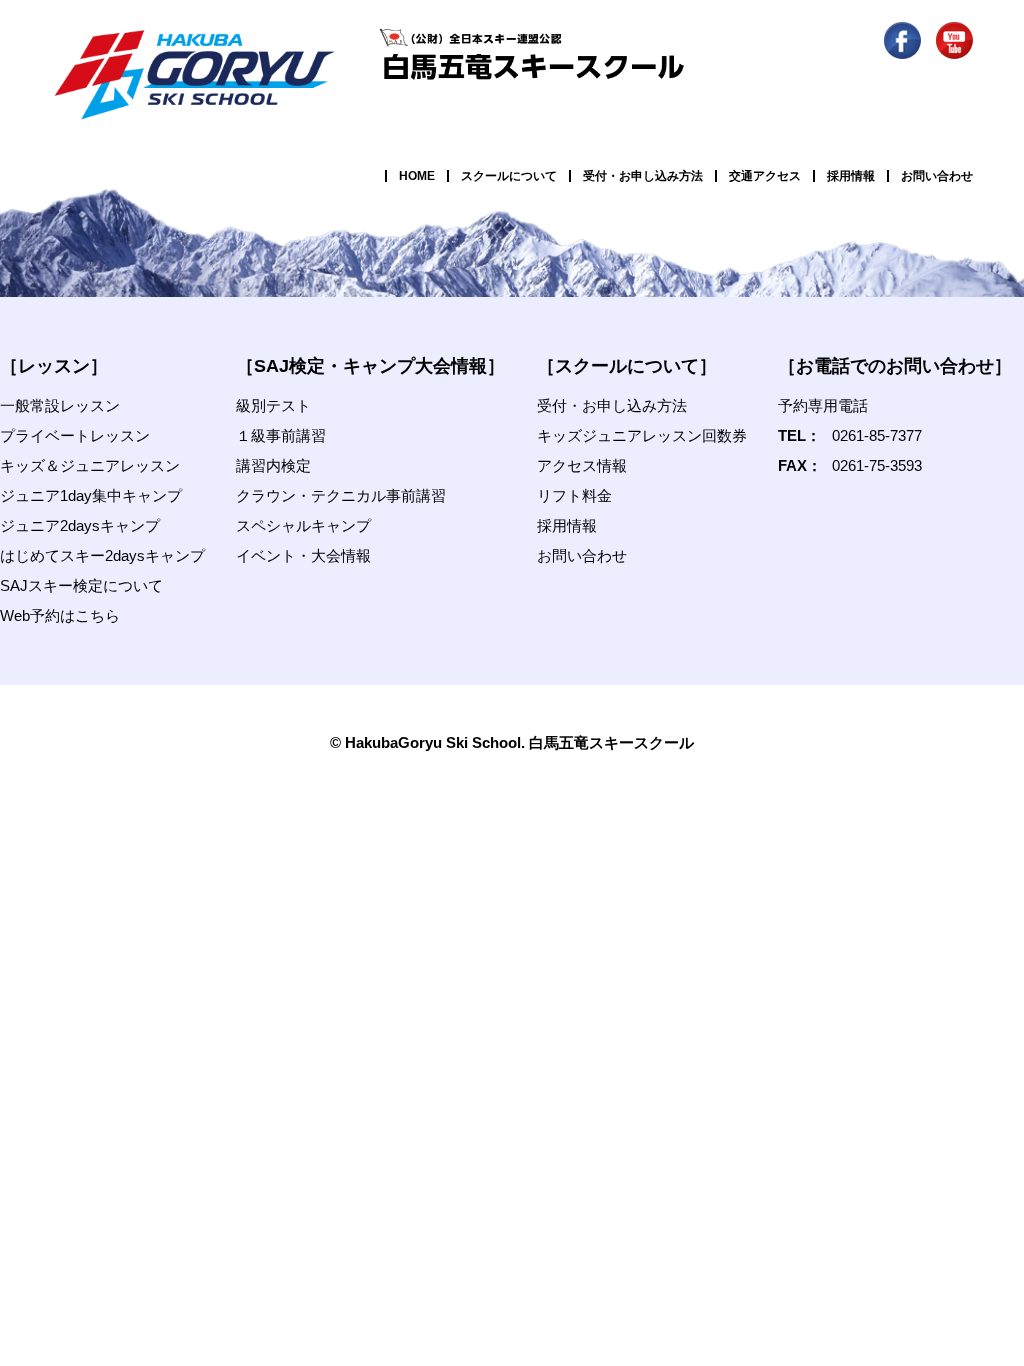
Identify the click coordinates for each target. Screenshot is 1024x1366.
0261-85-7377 (877, 435)
